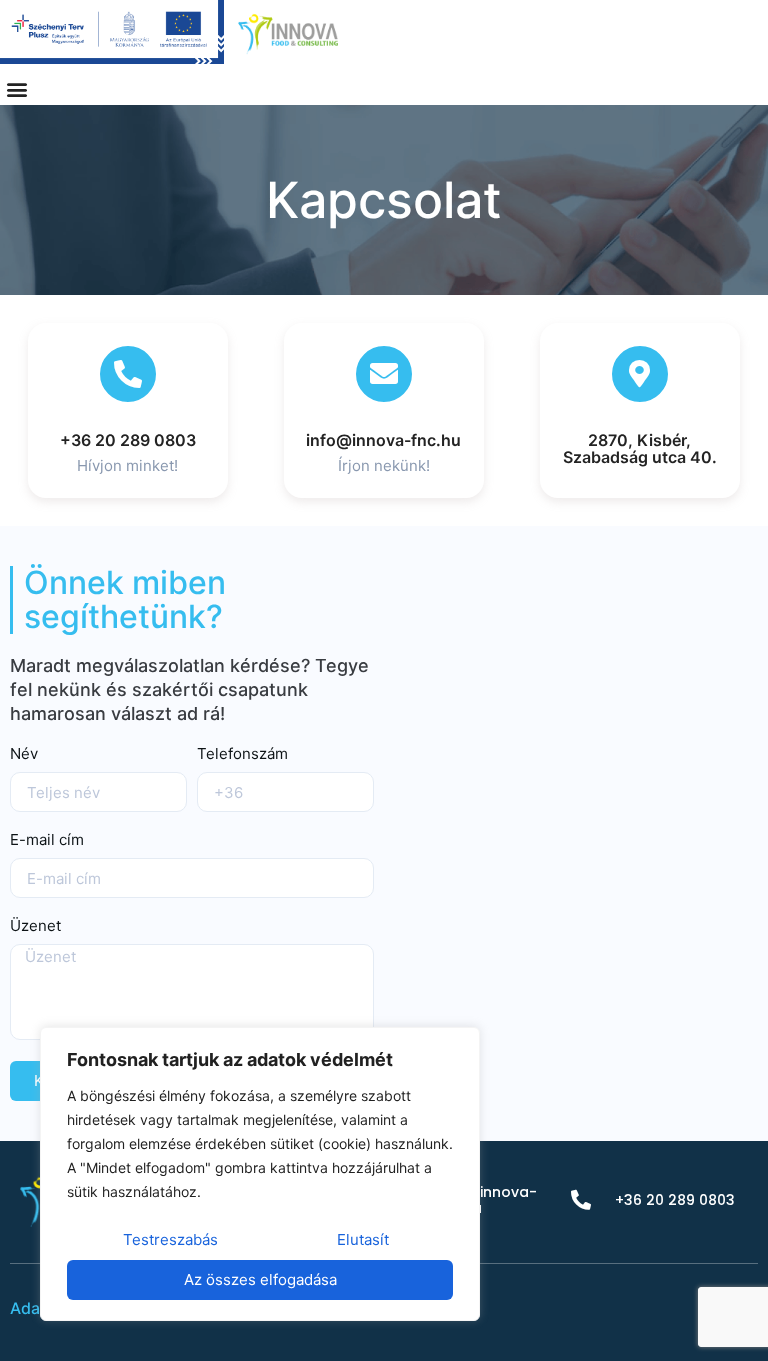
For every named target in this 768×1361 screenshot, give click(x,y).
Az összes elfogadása (260, 1279)
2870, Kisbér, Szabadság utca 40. (640, 448)
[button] (16, 88)
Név (24, 754)
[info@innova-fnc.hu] (384, 374)
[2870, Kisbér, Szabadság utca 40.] (640, 374)
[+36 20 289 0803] (128, 374)
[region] (260, 1174)
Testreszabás (170, 1239)
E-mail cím (47, 840)
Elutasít (363, 1239)
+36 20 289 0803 (128, 440)
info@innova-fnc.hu (383, 440)
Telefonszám (242, 754)
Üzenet (35, 926)
